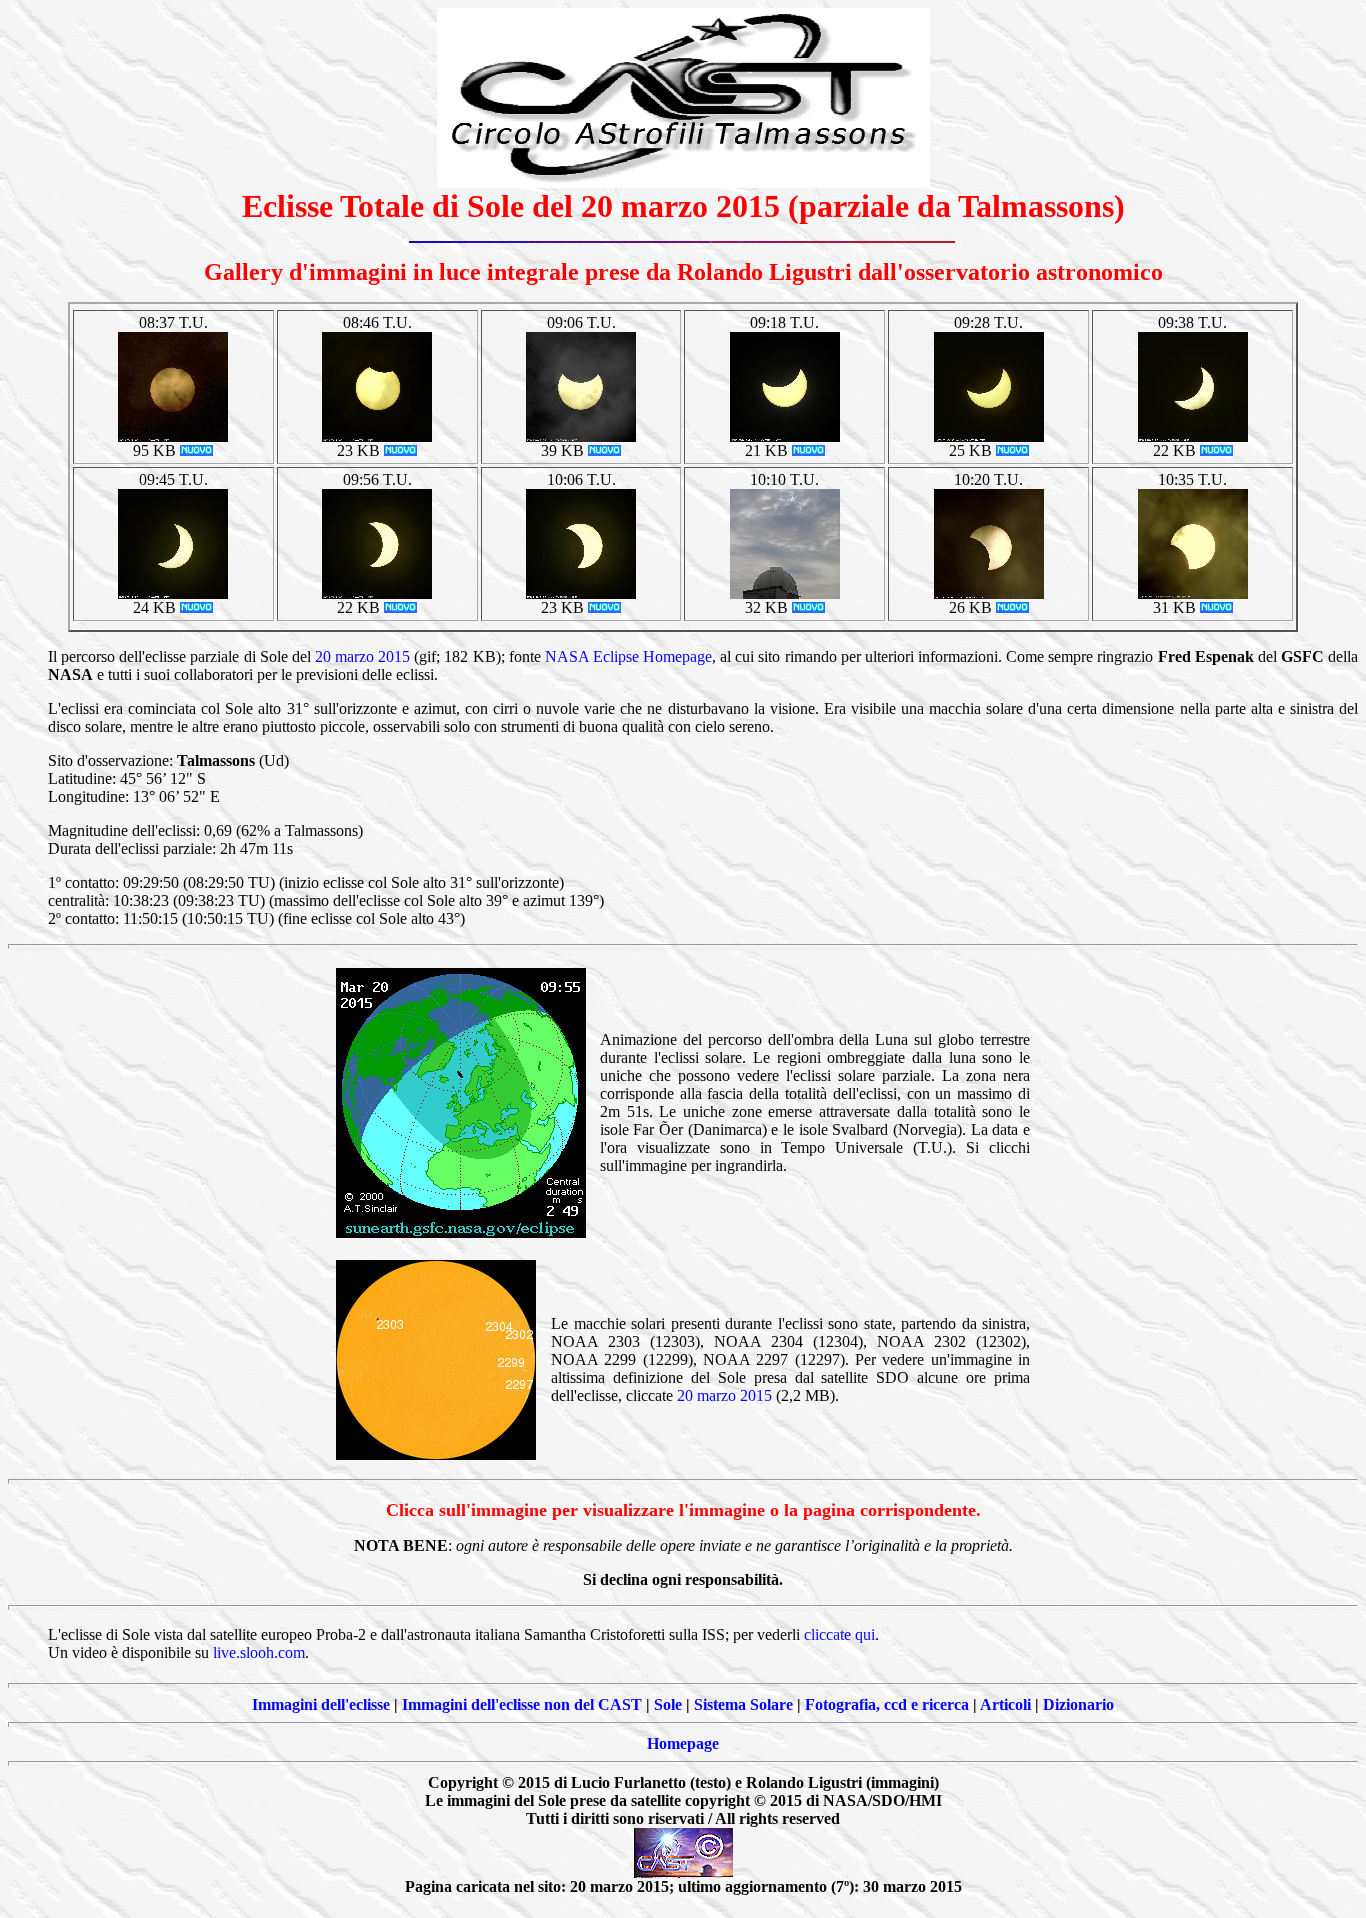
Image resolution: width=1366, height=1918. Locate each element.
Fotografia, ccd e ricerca (887, 1704)
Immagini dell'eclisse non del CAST (522, 1704)
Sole (668, 1704)
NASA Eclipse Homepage (628, 656)
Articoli (1005, 1704)
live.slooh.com (259, 1652)
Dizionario (1078, 1704)
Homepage (683, 1743)
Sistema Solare (743, 1704)
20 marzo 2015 (362, 656)
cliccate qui (839, 1634)
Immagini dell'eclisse (321, 1704)
